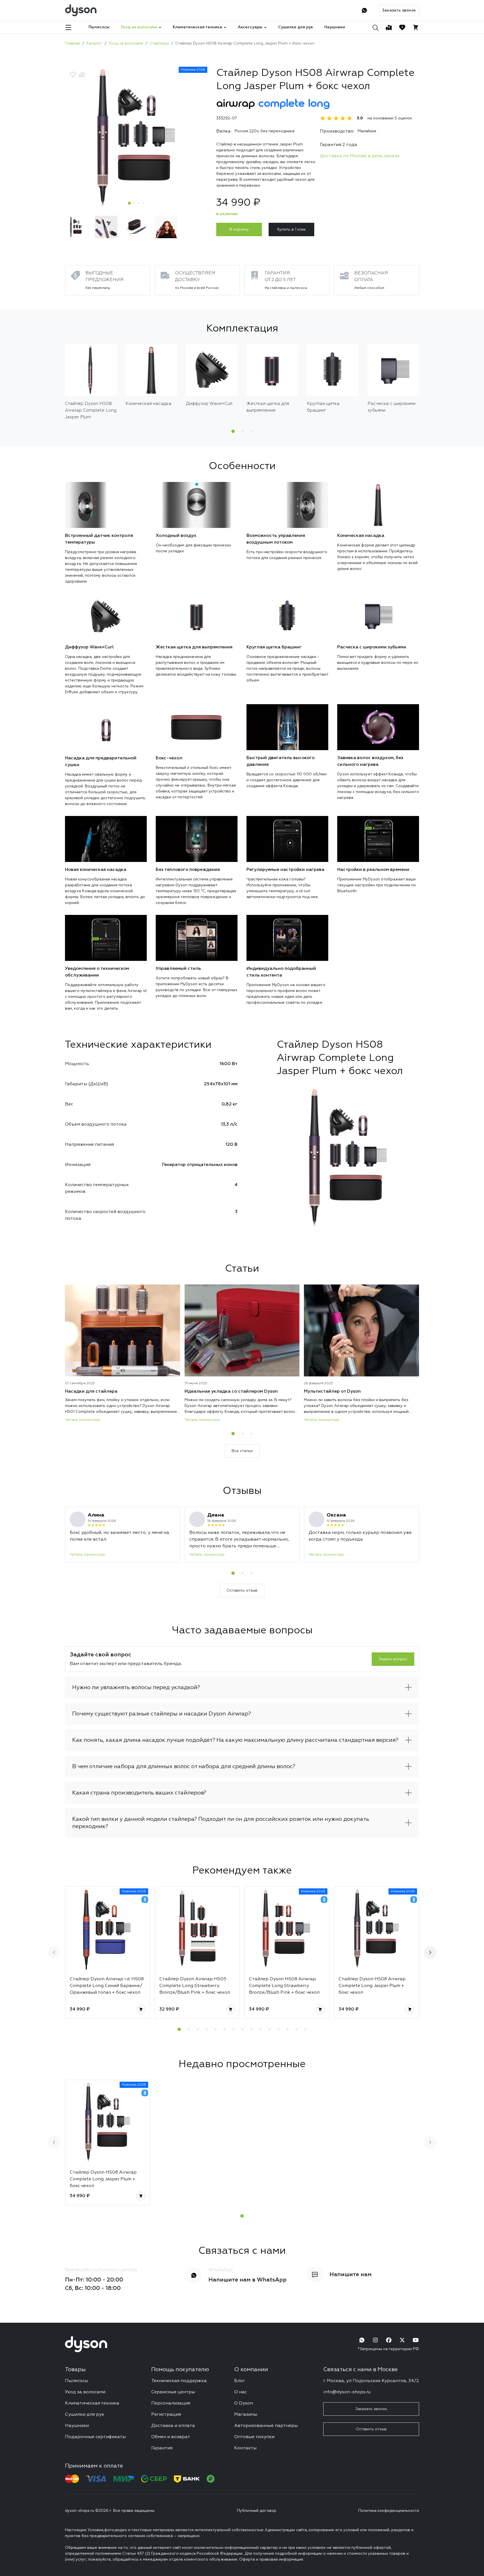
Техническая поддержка (179, 2381)
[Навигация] (68, 27)
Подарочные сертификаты (95, 2437)
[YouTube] (416, 2340)
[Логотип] (81, 10)
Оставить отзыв (242, 1590)
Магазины (246, 2415)
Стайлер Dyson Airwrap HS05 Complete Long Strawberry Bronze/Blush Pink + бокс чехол (195, 1986)
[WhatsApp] (364, 10)
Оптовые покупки (254, 2437)
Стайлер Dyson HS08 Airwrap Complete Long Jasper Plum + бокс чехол (372, 1986)
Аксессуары (250, 27)
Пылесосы (99, 27)
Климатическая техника (197, 27)
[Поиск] (375, 27)
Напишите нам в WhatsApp (247, 2280)
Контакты (245, 2448)
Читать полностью (83, 1420)
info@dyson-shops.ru (347, 2392)
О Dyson (244, 2403)
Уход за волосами (139, 27)
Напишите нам (351, 2274)
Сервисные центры (173, 2392)
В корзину (239, 229)
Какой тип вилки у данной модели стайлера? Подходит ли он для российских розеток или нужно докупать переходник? (221, 1823)
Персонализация (171, 2403)
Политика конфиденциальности (389, 2511)
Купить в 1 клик (292, 229)
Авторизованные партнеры (266, 2426)
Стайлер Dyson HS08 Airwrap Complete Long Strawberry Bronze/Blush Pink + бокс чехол (284, 1986)
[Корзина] (416, 27)
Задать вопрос (393, 1659)
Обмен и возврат (171, 2437)
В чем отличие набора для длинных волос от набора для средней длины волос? (184, 1766)
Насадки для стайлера (91, 1392)
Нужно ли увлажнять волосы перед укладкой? (136, 1687)
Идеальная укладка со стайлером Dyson (231, 1392)
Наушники (335, 27)
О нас (240, 2392)
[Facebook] (389, 2340)
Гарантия (162, 2448)
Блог (240, 2381)
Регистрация (166, 2415)
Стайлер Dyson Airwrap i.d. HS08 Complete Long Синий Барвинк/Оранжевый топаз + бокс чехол (107, 1986)
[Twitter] (402, 2340)
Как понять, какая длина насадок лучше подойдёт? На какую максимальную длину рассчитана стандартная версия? (235, 1740)
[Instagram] (375, 2340)
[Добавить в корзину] (141, 2009)
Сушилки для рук (296, 27)
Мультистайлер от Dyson (332, 1392)
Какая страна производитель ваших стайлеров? (139, 1793)
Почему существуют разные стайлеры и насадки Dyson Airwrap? (162, 1714)
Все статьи (242, 1451)
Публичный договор (257, 2511)
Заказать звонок (399, 10)
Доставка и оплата (173, 2426)
